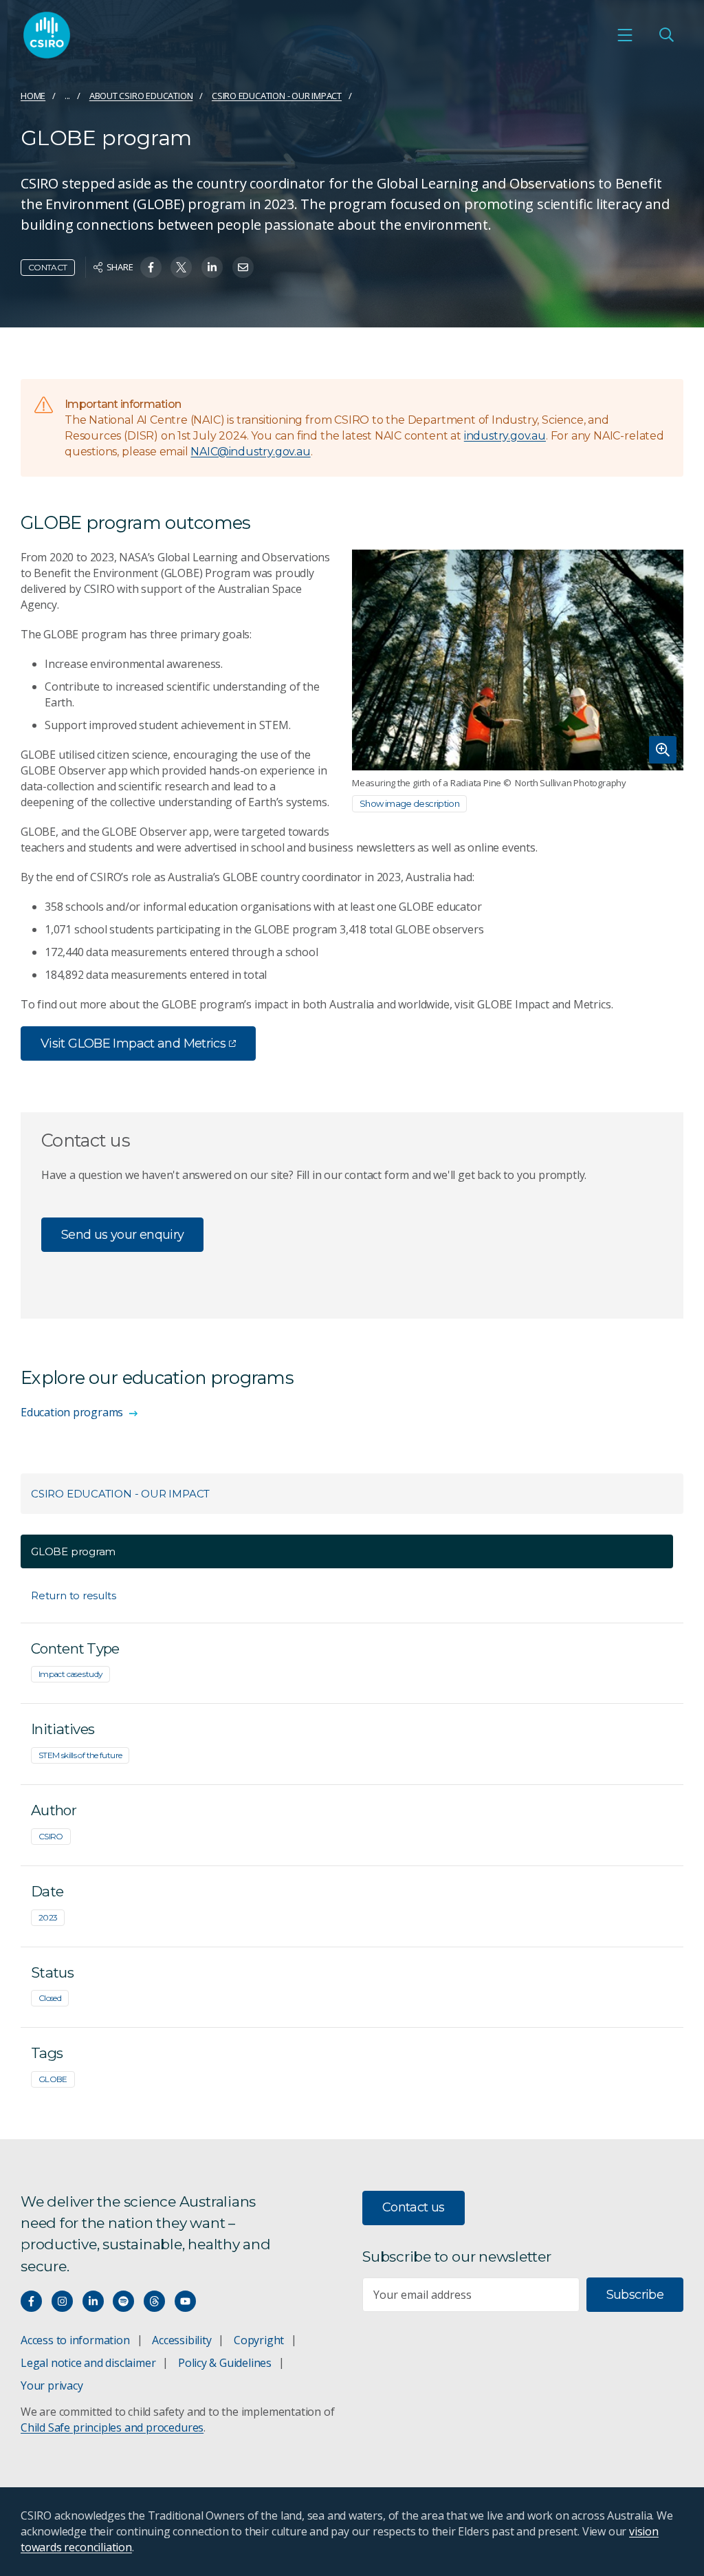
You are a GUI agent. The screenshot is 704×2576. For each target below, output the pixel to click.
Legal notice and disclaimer (88, 2363)
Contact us (414, 2207)
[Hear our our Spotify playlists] (123, 2301)
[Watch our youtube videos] (185, 2301)
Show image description (409, 803)
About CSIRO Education (141, 96)
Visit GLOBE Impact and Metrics (133, 1043)
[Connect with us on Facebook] (31, 2301)
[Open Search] (666, 35)
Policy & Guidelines (225, 2363)
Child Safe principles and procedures (112, 2427)
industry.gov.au (505, 436)
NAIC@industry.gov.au (250, 452)
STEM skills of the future (80, 1755)
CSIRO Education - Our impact (277, 96)
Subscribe (635, 2295)
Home (33, 96)
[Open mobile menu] (625, 35)
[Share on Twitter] (181, 267)
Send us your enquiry (122, 1235)
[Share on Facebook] (151, 267)
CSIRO (51, 1836)
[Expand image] (518, 660)
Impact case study (70, 1674)
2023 (48, 1917)
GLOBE (53, 2079)
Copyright (259, 2340)
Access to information (75, 2340)
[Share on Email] (243, 267)
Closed (50, 1998)
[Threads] (154, 2301)
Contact (48, 267)
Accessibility (181, 2340)
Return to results (73, 1595)
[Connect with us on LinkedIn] (93, 2301)
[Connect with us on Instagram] (62, 2301)
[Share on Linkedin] (212, 267)
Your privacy (52, 2385)
